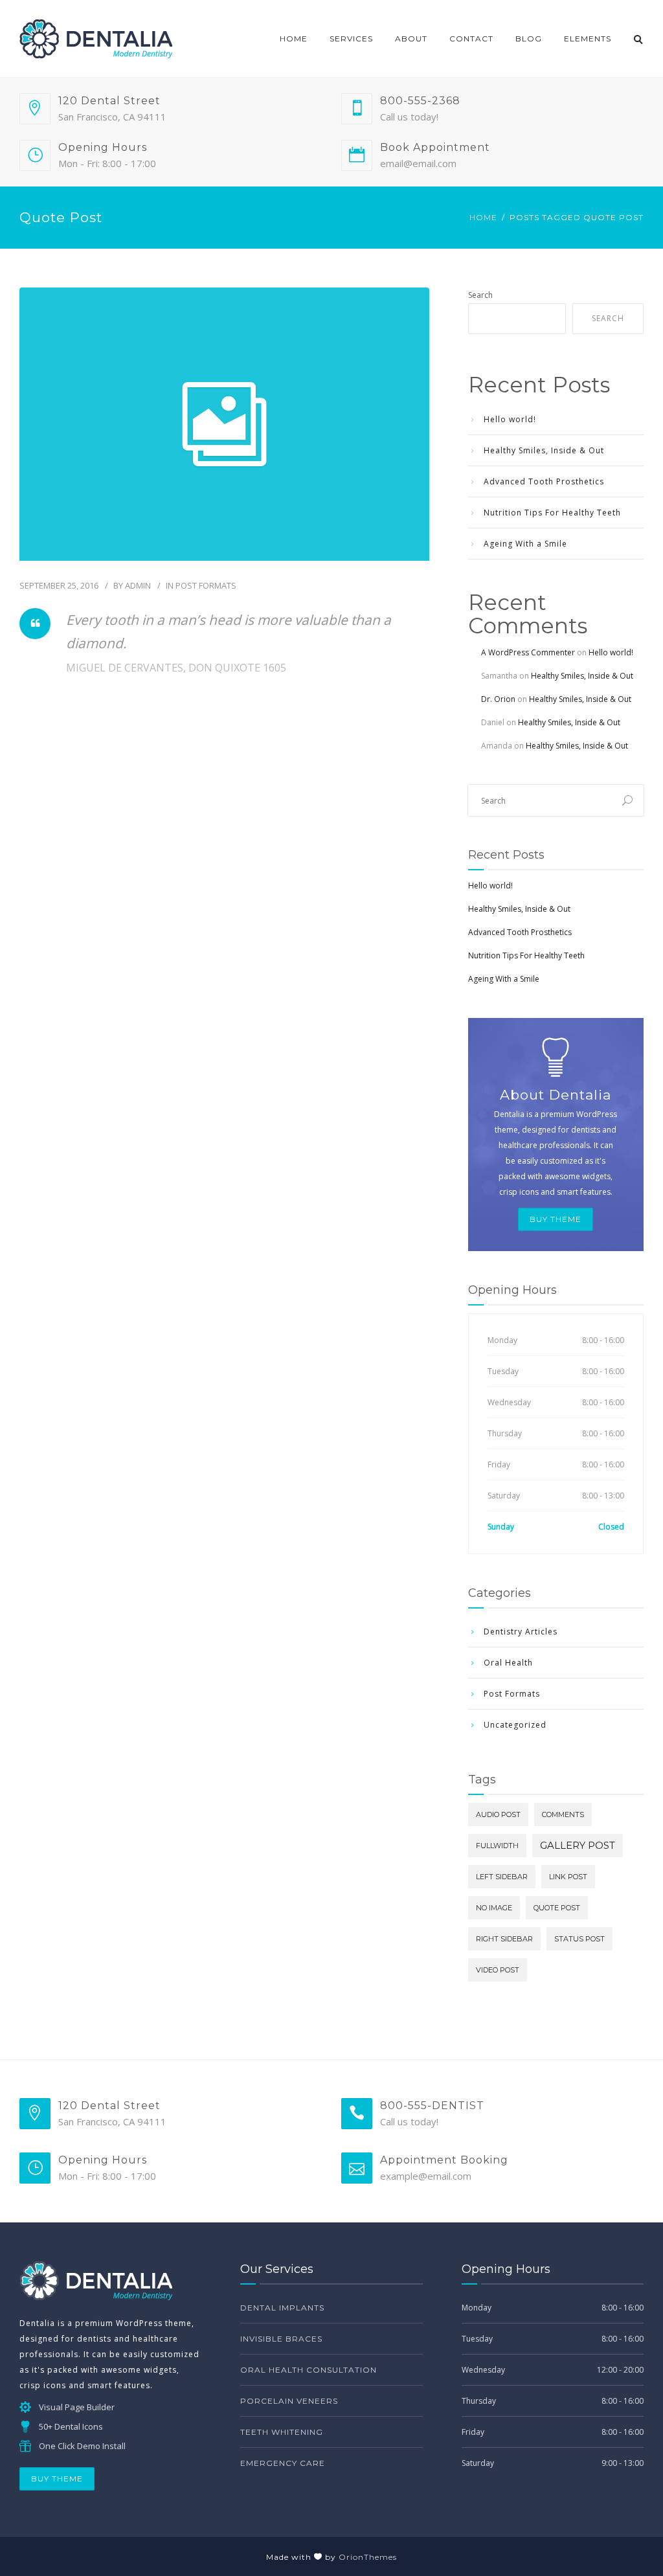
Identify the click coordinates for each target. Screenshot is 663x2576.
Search (480, 295)
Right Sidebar (504, 1939)
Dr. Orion (498, 699)
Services (351, 39)
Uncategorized (515, 1725)
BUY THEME (556, 1219)
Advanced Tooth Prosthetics (544, 481)
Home (294, 39)
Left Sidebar (502, 1877)
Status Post (579, 1939)
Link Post (568, 1877)
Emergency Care (283, 2463)
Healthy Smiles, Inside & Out (544, 450)
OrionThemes (368, 2557)
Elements (588, 39)
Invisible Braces (281, 2339)
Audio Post (498, 1814)
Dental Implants (282, 2308)
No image (494, 1908)
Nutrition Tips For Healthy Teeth (552, 513)
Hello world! (510, 419)
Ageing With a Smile (525, 544)
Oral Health (508, 1663)
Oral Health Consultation (309, 2370)
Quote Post (557, 1908)
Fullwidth (497, 1846)
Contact (471, 39)
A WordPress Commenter (528, 652)
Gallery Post (578, 1845)
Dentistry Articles (521, 1632)
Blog (529, 39)
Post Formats (206, 585)
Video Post (498, 1970)
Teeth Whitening (282, 2432)
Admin (138, 585)
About (411, 39)
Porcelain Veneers (289, 2401)
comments (563, 1814)
